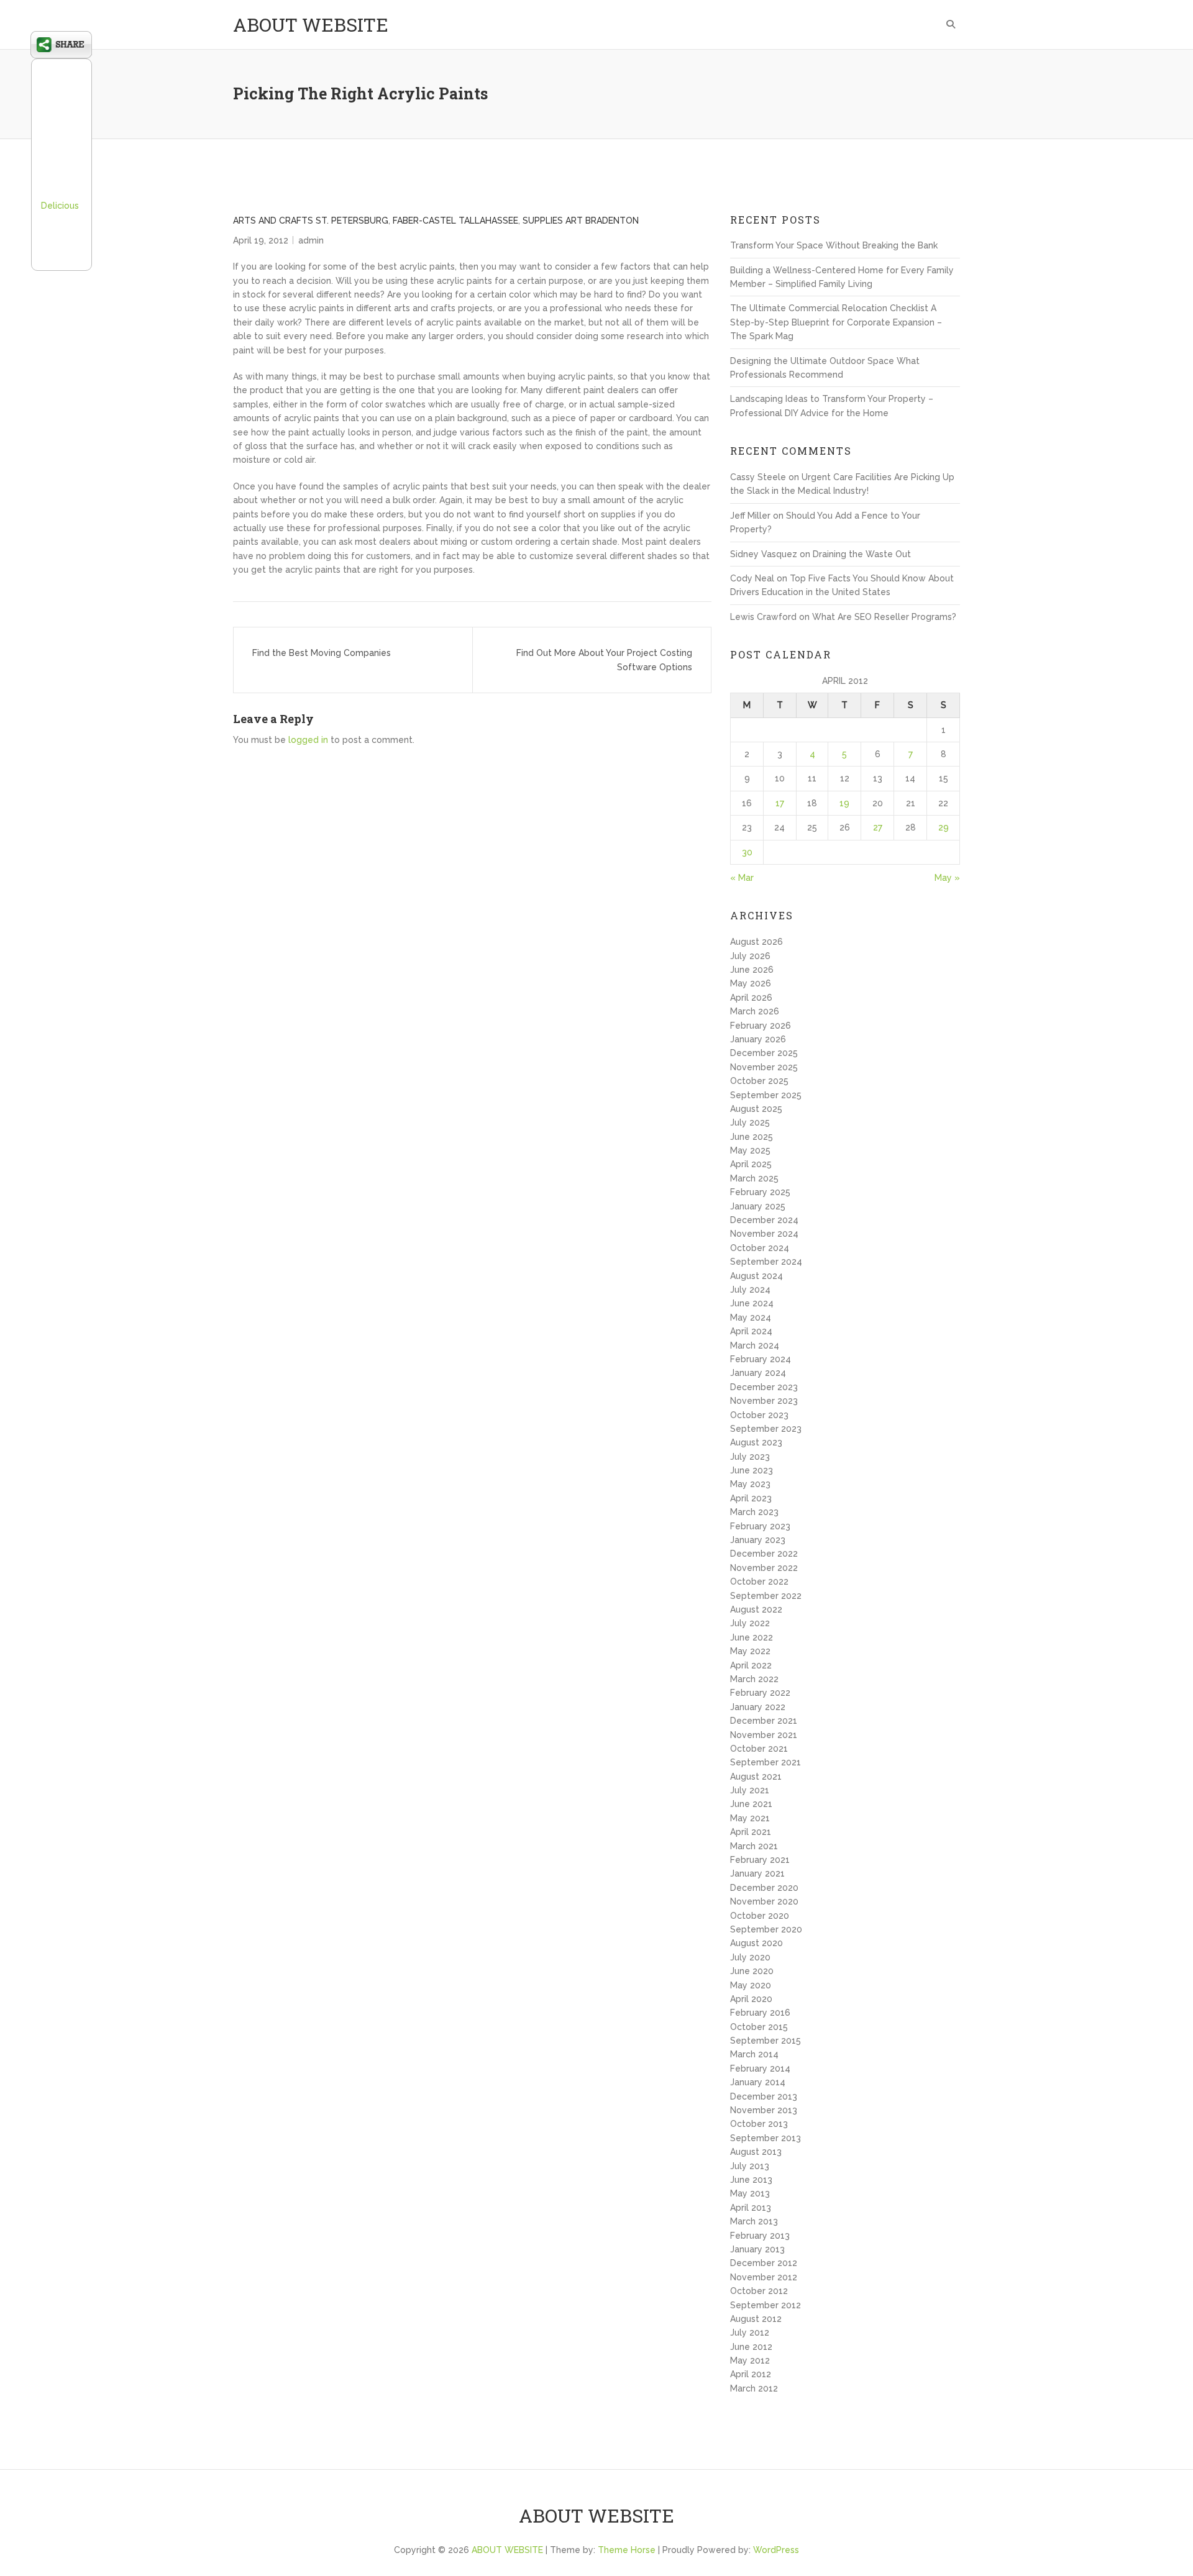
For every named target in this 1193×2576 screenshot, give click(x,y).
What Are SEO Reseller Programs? (884, 617)
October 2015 (759, 2027)
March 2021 (754, 1846)
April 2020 (751, 1999)
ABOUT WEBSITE (311, 25)
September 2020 (766, 1929)
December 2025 (764, 1053)
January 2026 (758, 1039)
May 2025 (750, 1150)
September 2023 (766, 1429)
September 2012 (766, 2305)
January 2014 (758, 2082)
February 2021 (760, 1860)
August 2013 (756, 2152)
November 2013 (764, 2110)
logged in (308, 740)
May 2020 (751, 1985)
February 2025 (760, 1192)
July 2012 (750, 2333)
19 (844, 803)
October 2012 (759, 2291)
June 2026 (752, 970)
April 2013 (751, 2208)
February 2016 (760, 2013)
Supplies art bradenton (581, 221)
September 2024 (766, 1262)
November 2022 (764, 1568)
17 (780, 803)
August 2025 (756, 1109)
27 (878, 827)
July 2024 (750, 1290)
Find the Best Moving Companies (322, 653)
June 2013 (751, 2180)
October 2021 (759, 1749)
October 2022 (759, 1582)
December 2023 (764, 1387)
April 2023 (751, 1498)
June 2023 (752, 1470)
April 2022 (751, 1665)
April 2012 (751, 2374)
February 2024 (761, 1359)
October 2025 (759, 1081)
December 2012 (764, 2263)
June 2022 (752, 1637)
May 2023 (750, 1484)
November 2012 (764, 2277)
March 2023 (754, 1512)
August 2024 (756, 1276)
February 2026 (761, 1026)
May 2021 (750, 1818)
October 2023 (759, 1415)
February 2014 (760, 2069)
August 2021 (756, 1777)
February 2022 (760, 1693)
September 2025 (766, 1095)
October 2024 (760, 1248)
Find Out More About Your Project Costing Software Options (604, 660)
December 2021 (764, 1721)
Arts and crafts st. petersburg (311, 221)
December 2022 (764, 1554)
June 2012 (751, 2347)
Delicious (60, 206)
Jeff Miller (750, 516)
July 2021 (750, 1790)
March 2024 (755, 1345)
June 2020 (752, 1971)
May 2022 (750, 1651)
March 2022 (754, 1679)
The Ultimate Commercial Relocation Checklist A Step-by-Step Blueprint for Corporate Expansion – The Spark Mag (836, 322)
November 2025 (764, 1067)
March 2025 (754, 1178)
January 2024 (758, 1373)
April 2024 (751, 1331)
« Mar (742, 878)
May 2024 (751, 1318)
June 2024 (752, 1303)
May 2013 (750, 2193)
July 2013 (750, 2166)
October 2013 (759, 2124)
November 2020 (764, 1901)
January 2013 (757, 2249)
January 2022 (758, 1707)
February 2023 (760, 1526)
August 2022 (756, 1609)
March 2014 (754, 2054)
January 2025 (758, 1206)
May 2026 (751, 983)
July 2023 (750, 1457)
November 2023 (764, 1401)
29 (944, 827)
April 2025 (751, 1164)
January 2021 (757, 1873)
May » (947, 878)
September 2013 (766, 2138)
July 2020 (750, 1957)
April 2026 (751, 998)
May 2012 (750, 2360)
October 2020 (760, 1916)
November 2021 (764, 1735)
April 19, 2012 (261, 240)
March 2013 (754, 2221)
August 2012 (756, 2319)
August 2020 (756, 1943)
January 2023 (758, 1540)
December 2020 (764, 1888)
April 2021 (751, 1832)
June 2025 (752, 1137)
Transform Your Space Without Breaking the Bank (834, 245)
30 (747, 852)
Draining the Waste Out (862, 554)
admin (311, 240)
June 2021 (751, 1804)
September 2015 (766, 2041)
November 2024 (764, 1234)
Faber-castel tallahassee (455, 221)
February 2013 (760, 2236)
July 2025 (750, 1122)
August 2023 (756, 1442)
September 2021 (766, 1762)
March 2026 (755, 1011)
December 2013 (764, 2096)
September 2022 (766, 1596)
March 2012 (754, 2388)
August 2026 (756, 942)
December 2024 (764, 1220)
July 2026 (750, 956)
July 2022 (750, 1623)
